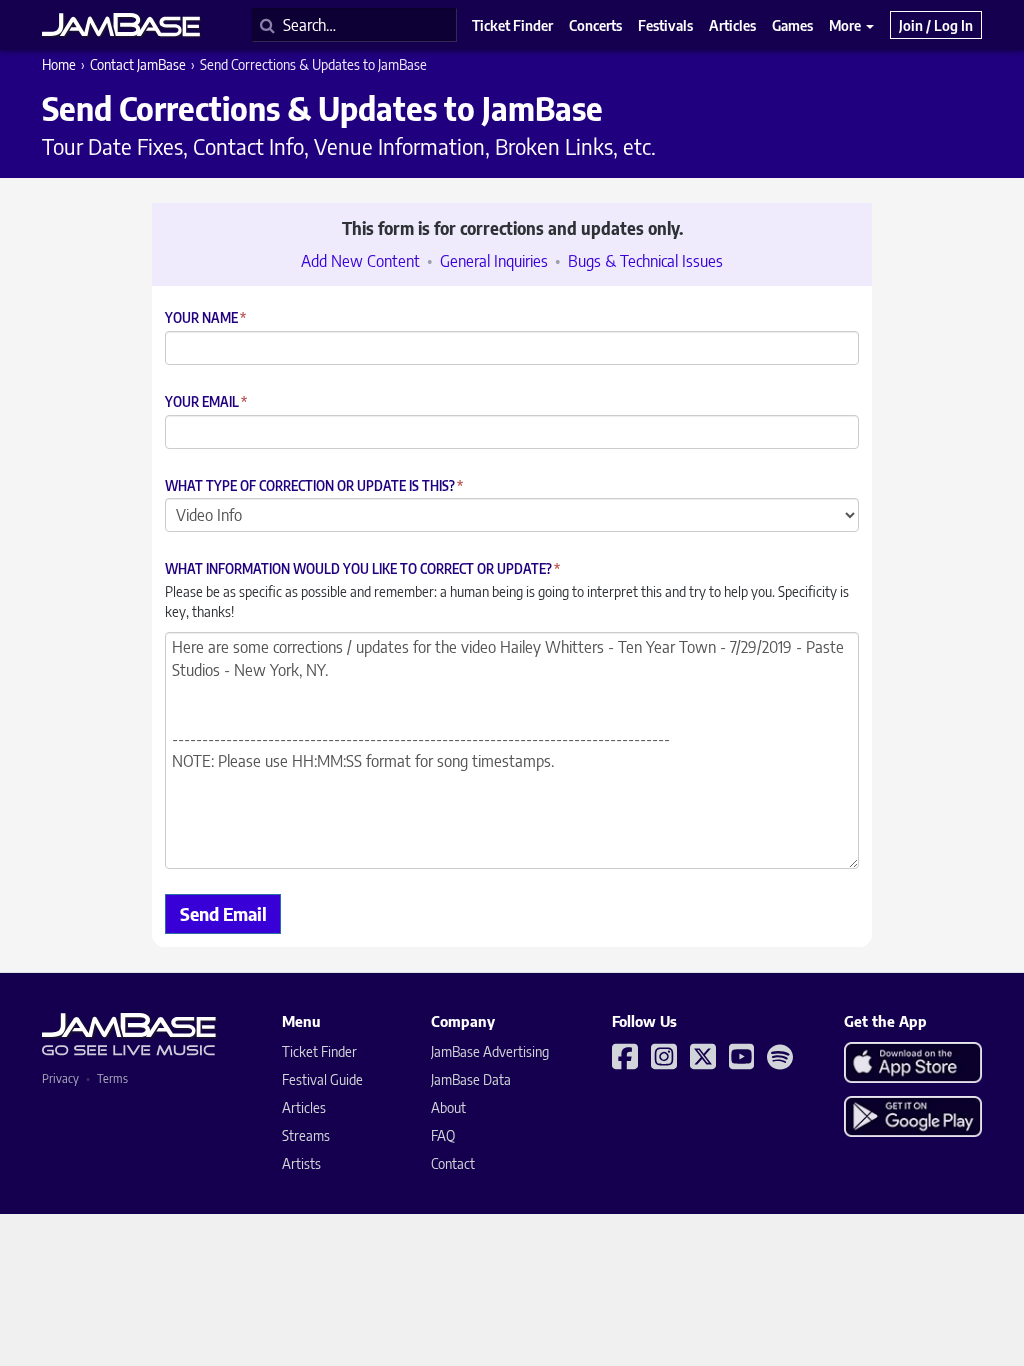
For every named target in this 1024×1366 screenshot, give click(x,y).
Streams (306, 1135)
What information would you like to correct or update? (362, 569)
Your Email (206, 402)
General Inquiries (494, 261)
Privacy (60, 1078)
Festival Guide (322, 1079)
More (846, 25)
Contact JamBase (138, 64)
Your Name (205, 318)
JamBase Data (471, 1079)
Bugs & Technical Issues (645, 261)
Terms (112, 1078)
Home (59, 64)
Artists (301, 1163)
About (448, 1107)
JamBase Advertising (490, 1051)
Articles (304, 1107)
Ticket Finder (319, 1051)
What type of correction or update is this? (314, 486)
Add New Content (360, 261)
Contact (453, 1163)
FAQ (443, 1135)
